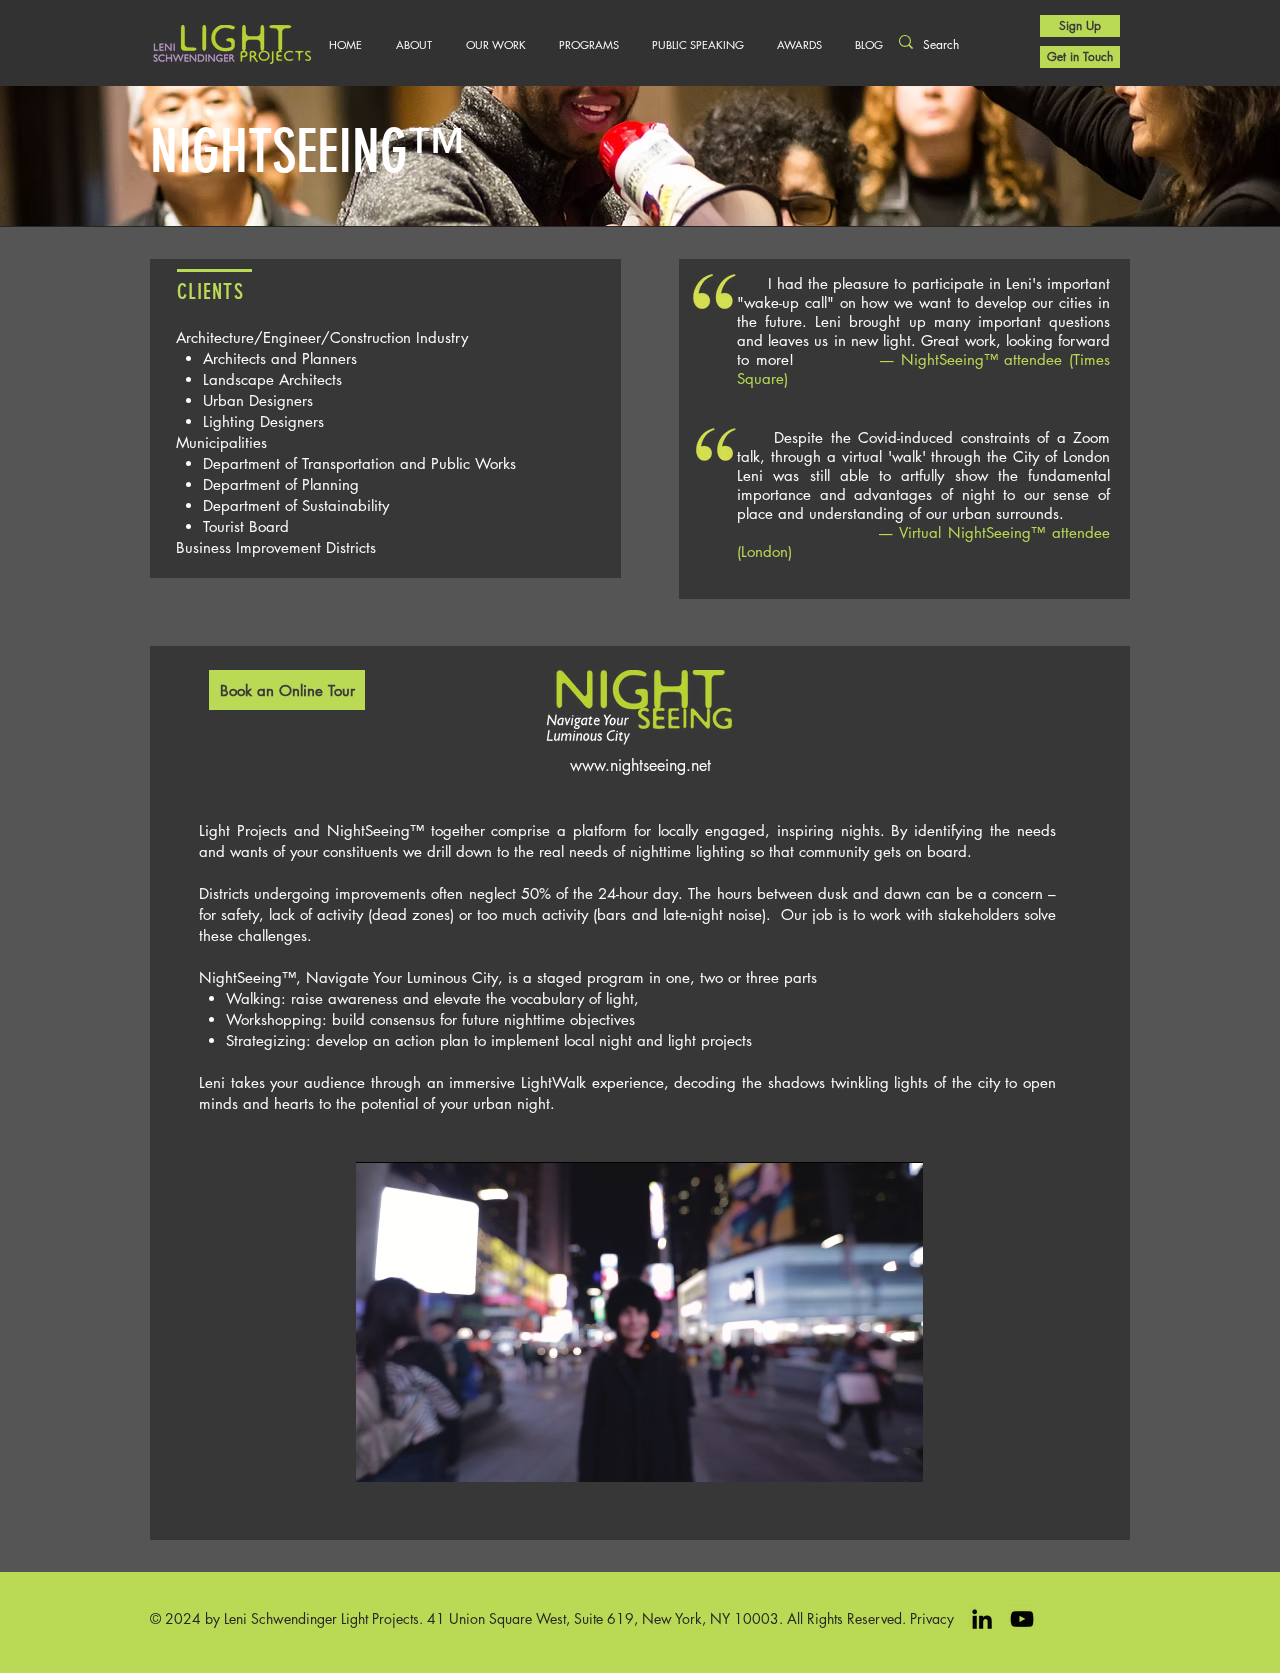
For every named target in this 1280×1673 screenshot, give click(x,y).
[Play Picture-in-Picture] (862, 1455)
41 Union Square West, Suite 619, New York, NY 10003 (603, 1618)
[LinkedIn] (982, 1619)
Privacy (932, 1618)
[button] (495, 45)
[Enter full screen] (896, 1455)
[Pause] (382, 1455)
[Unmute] (416, 1455)
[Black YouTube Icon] (1022, 1619)
